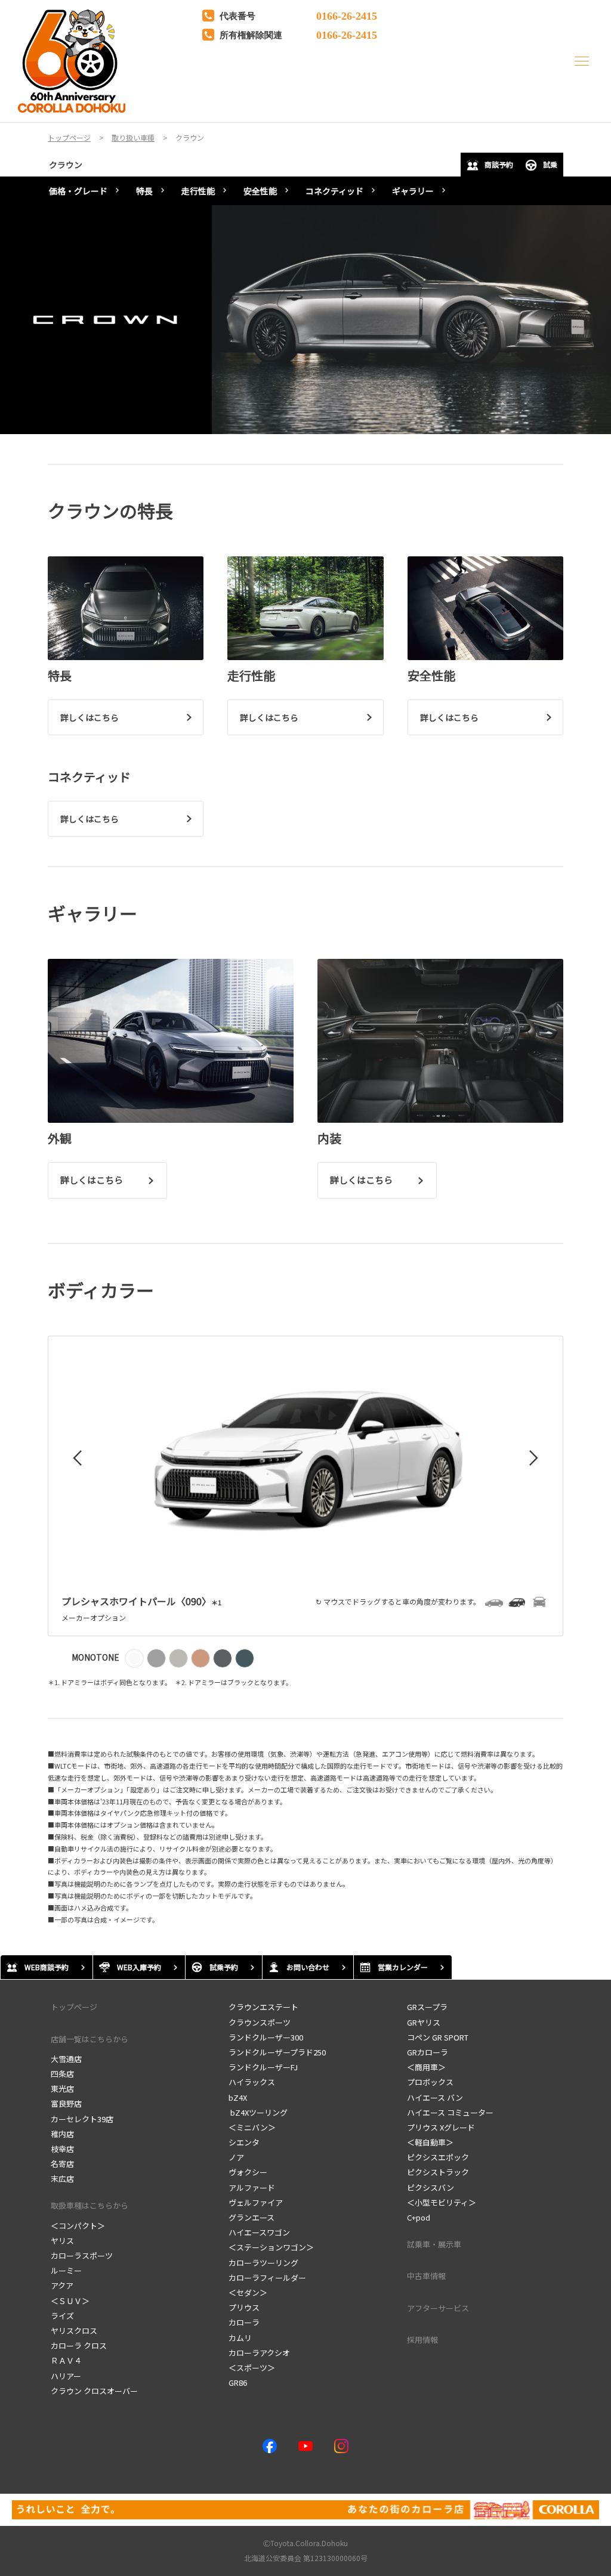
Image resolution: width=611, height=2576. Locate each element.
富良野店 (66, 2103)
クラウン (66, 165)
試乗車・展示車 (434, 2244)
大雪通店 (66, 2059)
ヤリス (62, 2241)
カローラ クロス (79, 2346)
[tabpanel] (305, 320)
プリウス (244, 2307)
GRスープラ (427, 2007)
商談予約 (499, 164)
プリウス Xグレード (441, 2127)
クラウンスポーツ (260, 2022)
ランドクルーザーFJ (263, 2067)
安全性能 (260, 191)
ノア (236, 2157)
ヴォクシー (248, 2172)
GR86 (238, 2383)
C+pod (419, 2217)
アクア (62, 2285)
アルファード (252, 2188)
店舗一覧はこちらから (90, 2039)
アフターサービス (438, 2308)
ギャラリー (413, 191)
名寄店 (62, 2164)
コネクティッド (334, 191)
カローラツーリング (263, 2263)
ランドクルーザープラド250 (277, 2052)
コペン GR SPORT (438, 2037)
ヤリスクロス (74, 2331)
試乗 (550, 164)
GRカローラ (428, 2052)
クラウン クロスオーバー (94, 2391)
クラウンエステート (263, 2007)
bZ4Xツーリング (258, 2112)
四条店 (62, 2074)
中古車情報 (426, 2276)
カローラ (244, 2322)
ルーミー (66, 2270)
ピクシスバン (431, 2188)
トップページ (74, 2007)
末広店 (62, 2179)
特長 (144, 191)
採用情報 (422, 2340)
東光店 (62, 2089)
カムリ (240, 2338)
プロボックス (430, 2082)
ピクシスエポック (438, 2157)
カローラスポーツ (82, 2255)
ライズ (62, 2316)
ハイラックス (252, 2082)
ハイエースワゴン (259, 2232)
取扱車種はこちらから (90, 2205)
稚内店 (62, 2134)
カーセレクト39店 (82, 2119)
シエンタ (244, 2142)
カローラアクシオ (259, 2353)
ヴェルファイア (256, 2202)
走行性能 (198, 191)
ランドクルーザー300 (266, 2037)
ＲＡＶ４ (66, 2360)
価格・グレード (78, 191)
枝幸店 (62, 2149)
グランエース (252, 2217)
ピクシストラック (438, 2172)
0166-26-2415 (347, 15)
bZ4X (238, 2097)
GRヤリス (424, 2022)
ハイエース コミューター (450, 2112)
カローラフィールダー (267, 2278)
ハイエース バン (435, 2097)
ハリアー (66, 2376)
